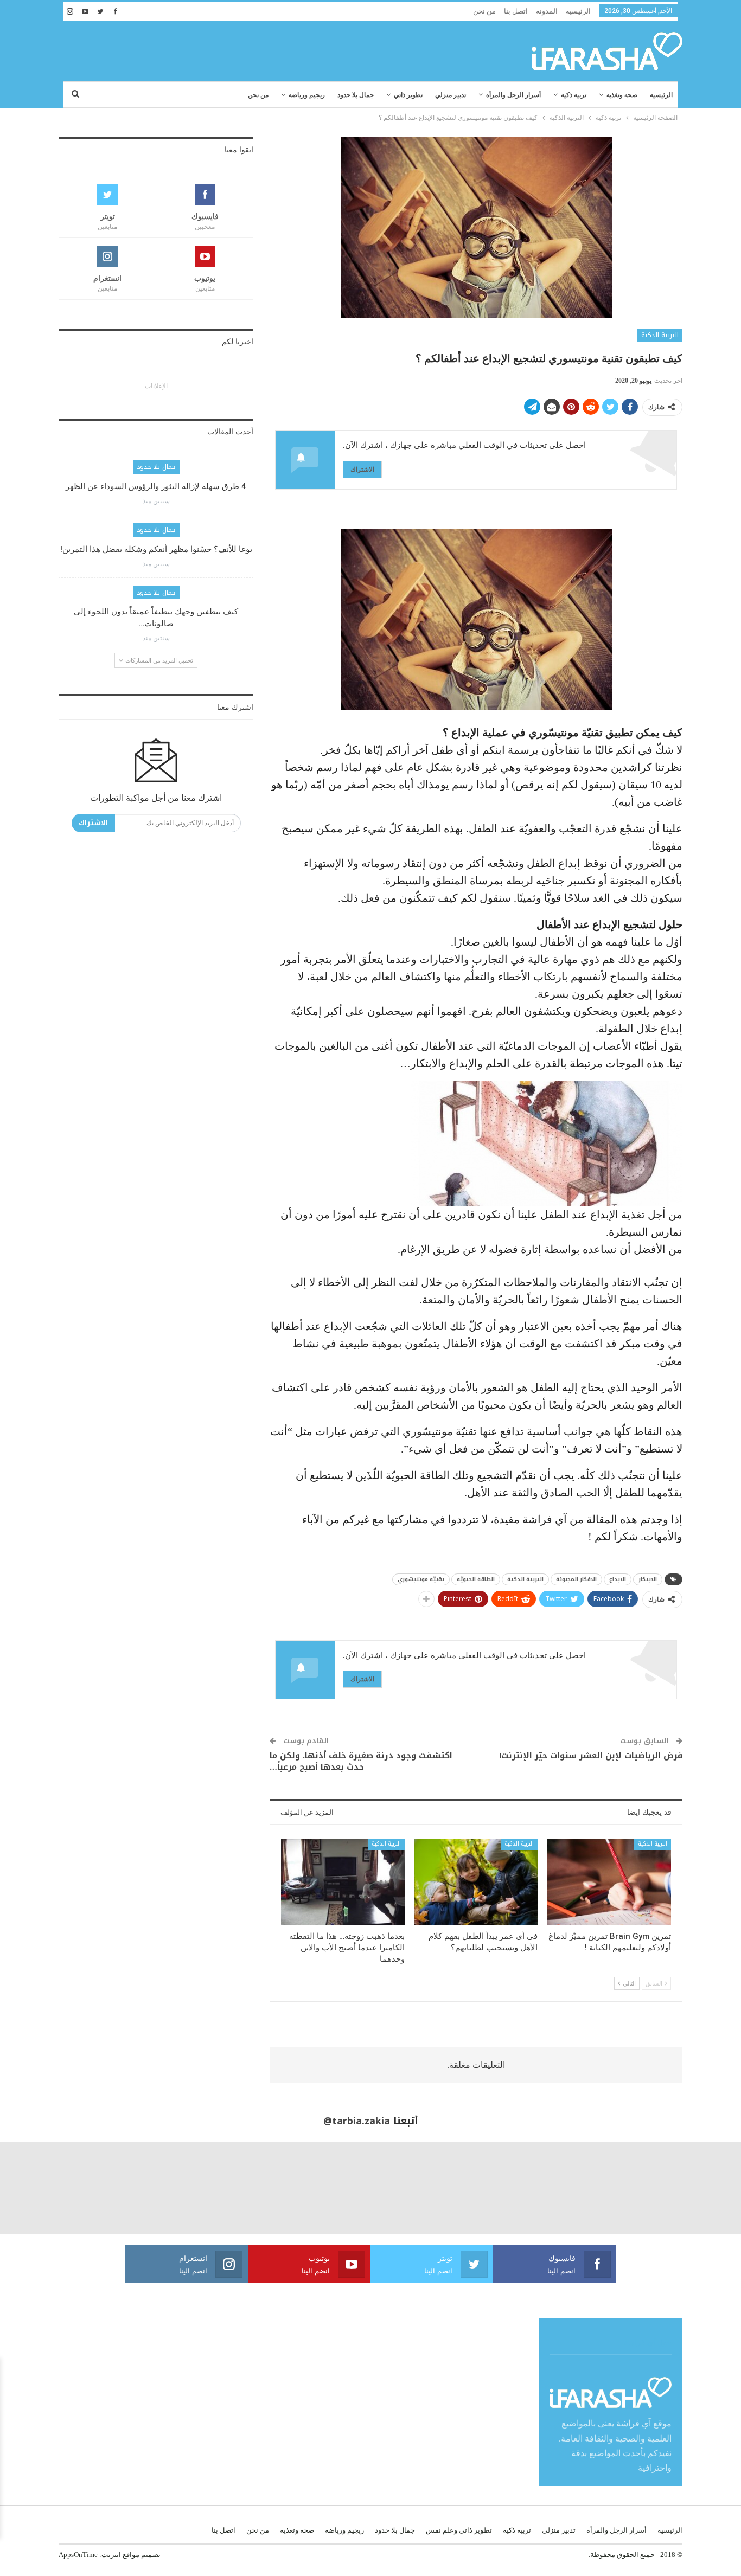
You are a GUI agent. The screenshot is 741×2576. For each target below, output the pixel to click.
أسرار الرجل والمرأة (513, 95)
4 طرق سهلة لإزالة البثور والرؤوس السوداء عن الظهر (156, 486)
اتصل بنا (516, 11)
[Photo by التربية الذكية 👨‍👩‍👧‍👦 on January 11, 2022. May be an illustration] (695, 2188)
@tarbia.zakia (357, 2121)
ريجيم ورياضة (307, 95)
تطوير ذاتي (408, 95)
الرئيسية (578, 11)
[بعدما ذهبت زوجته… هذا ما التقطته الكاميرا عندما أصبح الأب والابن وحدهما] (343, 1882)
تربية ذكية (574, 95)
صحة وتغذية (622, 95)
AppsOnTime (78, 2555)
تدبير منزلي (451, 95)
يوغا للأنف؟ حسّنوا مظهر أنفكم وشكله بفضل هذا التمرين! (156, 549)
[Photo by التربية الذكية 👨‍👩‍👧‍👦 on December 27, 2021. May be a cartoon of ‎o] (139, 2188)
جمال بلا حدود (356, 95)
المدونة (547, 11)
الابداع (618, 1579)
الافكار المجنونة (576, 1579)
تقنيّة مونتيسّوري (421, 1579)
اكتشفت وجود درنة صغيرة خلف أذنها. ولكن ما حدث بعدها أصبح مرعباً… (361, 1761)
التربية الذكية (660, 335)
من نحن (484, 11)
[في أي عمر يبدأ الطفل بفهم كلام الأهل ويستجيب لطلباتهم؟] (476, 1882)
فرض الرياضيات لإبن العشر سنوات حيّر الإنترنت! (591, 1756)
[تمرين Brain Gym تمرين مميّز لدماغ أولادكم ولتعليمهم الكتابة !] (609, 1882)
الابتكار (648, 1579)
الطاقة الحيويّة (476, 1579)
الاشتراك (362, 469)
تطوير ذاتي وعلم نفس (459, 2530)
